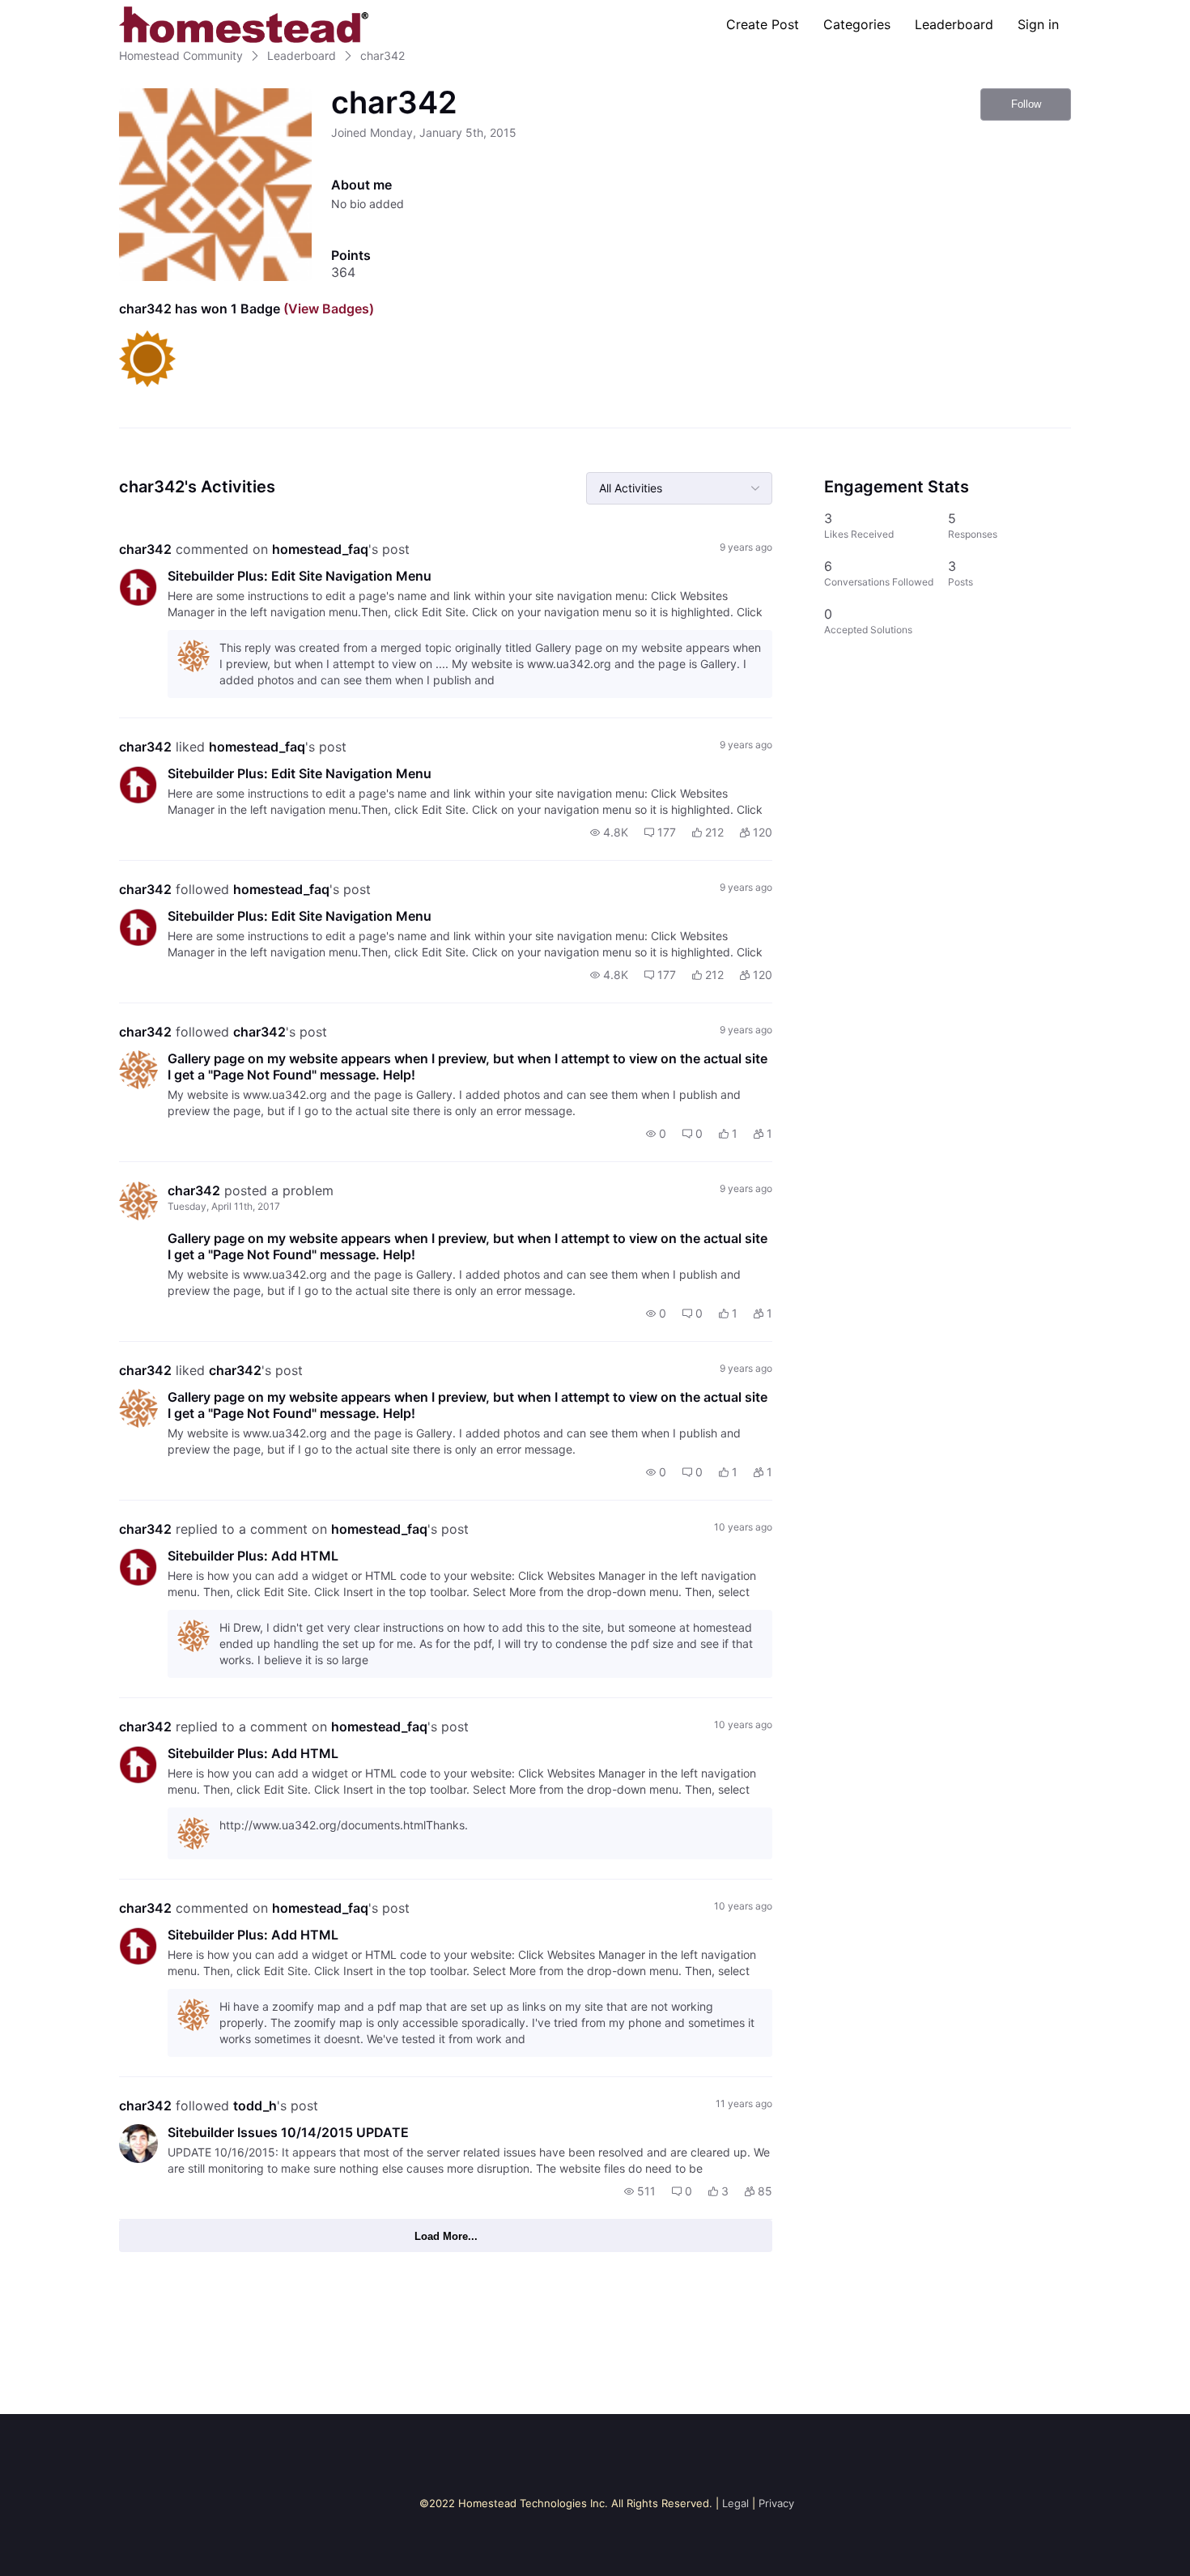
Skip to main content (67, 12)
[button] (609, 832)
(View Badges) (327, 309)
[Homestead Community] (244, 24)
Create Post (763, 24)
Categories (857, 24)
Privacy (776, 2503)
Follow (1026, 104)
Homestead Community (181, 55)
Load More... (446, 2236)
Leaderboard (954, 24)
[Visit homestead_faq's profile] (138, 587)
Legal (735, 2503)
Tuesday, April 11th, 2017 (224, 1206)
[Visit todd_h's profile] (138, 2144)
